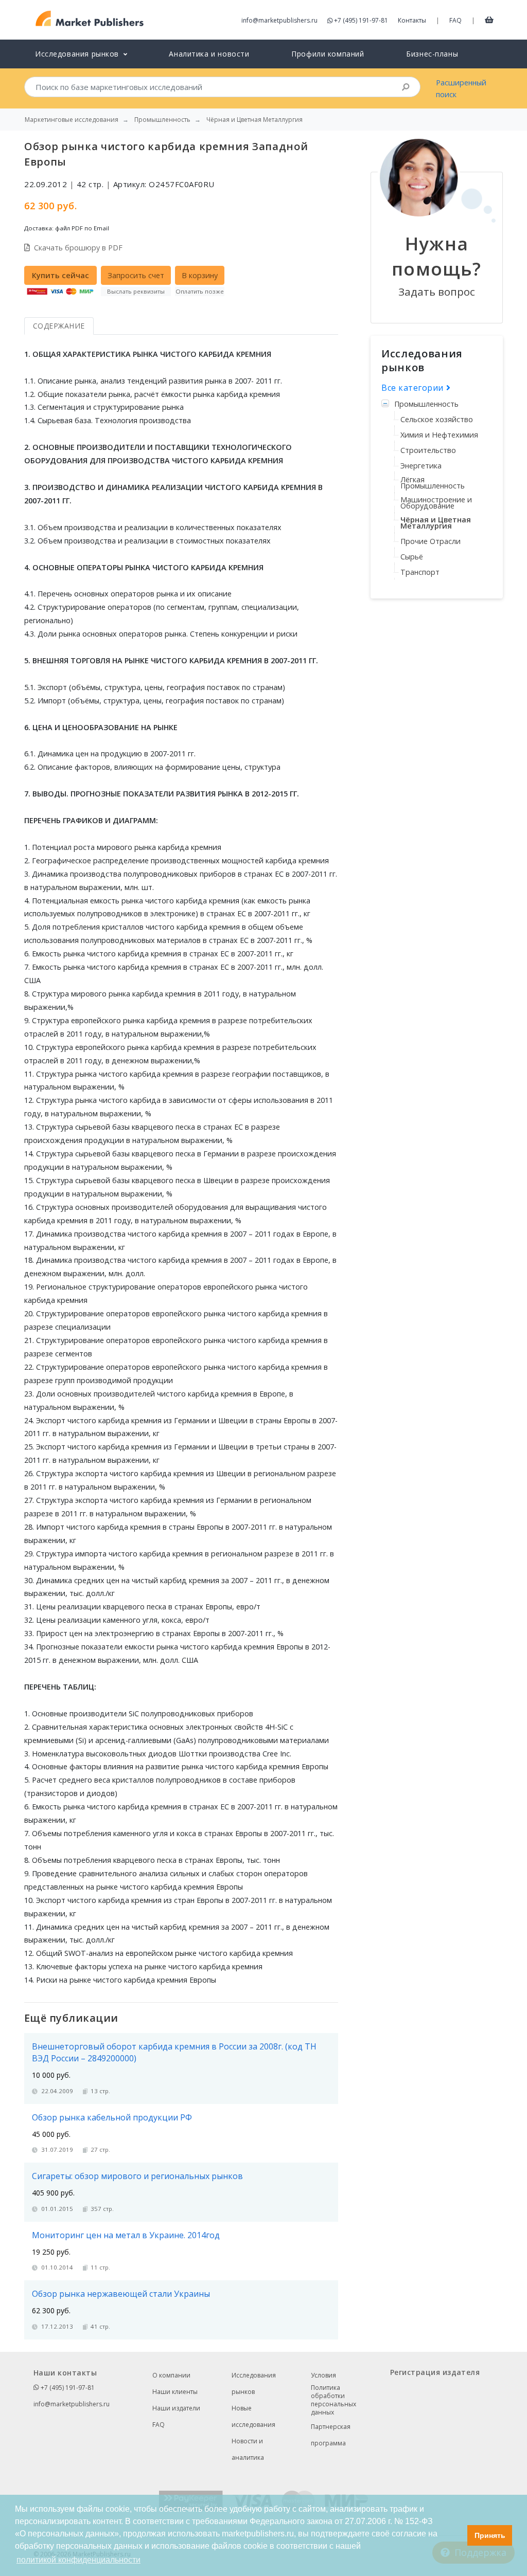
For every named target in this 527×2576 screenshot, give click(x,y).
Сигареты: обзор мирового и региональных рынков (137, 2176)
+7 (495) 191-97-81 (361, 20)
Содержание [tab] (59, 326)
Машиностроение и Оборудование (436, 503)
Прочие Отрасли (431, 541)
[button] (457, 2535)
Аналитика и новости (209, 54)
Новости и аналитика (248, 2449)
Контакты (412, 20)
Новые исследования (253, 2416)
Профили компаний (328, 54)
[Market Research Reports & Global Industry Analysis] (90, 19)
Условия (323, 2375)
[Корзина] (489, 20)
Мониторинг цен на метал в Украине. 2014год (126, 2235)
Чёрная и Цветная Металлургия (436, 523)
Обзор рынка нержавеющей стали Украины (121, 2294)
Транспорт (420, 572)
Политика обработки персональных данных (333, 2400)
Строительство (428, 450)
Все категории (414, 388)
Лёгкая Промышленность (433, 483)
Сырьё (412, 557)
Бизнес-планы (432, 54)
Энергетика (421, 466)
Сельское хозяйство (437, 419)
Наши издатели (176, 2408)
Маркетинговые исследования (72, 120)
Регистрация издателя (435, 2372)
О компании (171, 2375)
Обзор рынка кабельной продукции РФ (112, 2117)
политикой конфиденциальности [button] (78, 2560)
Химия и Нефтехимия (439, 435)
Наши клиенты (175, 2392)
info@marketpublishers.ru (279, 20)
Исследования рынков (254, 2383)
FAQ (455, 20)
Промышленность (426, 404)
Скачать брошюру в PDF (78, 248)
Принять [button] (490, 2535)
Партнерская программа (331, 2435)
